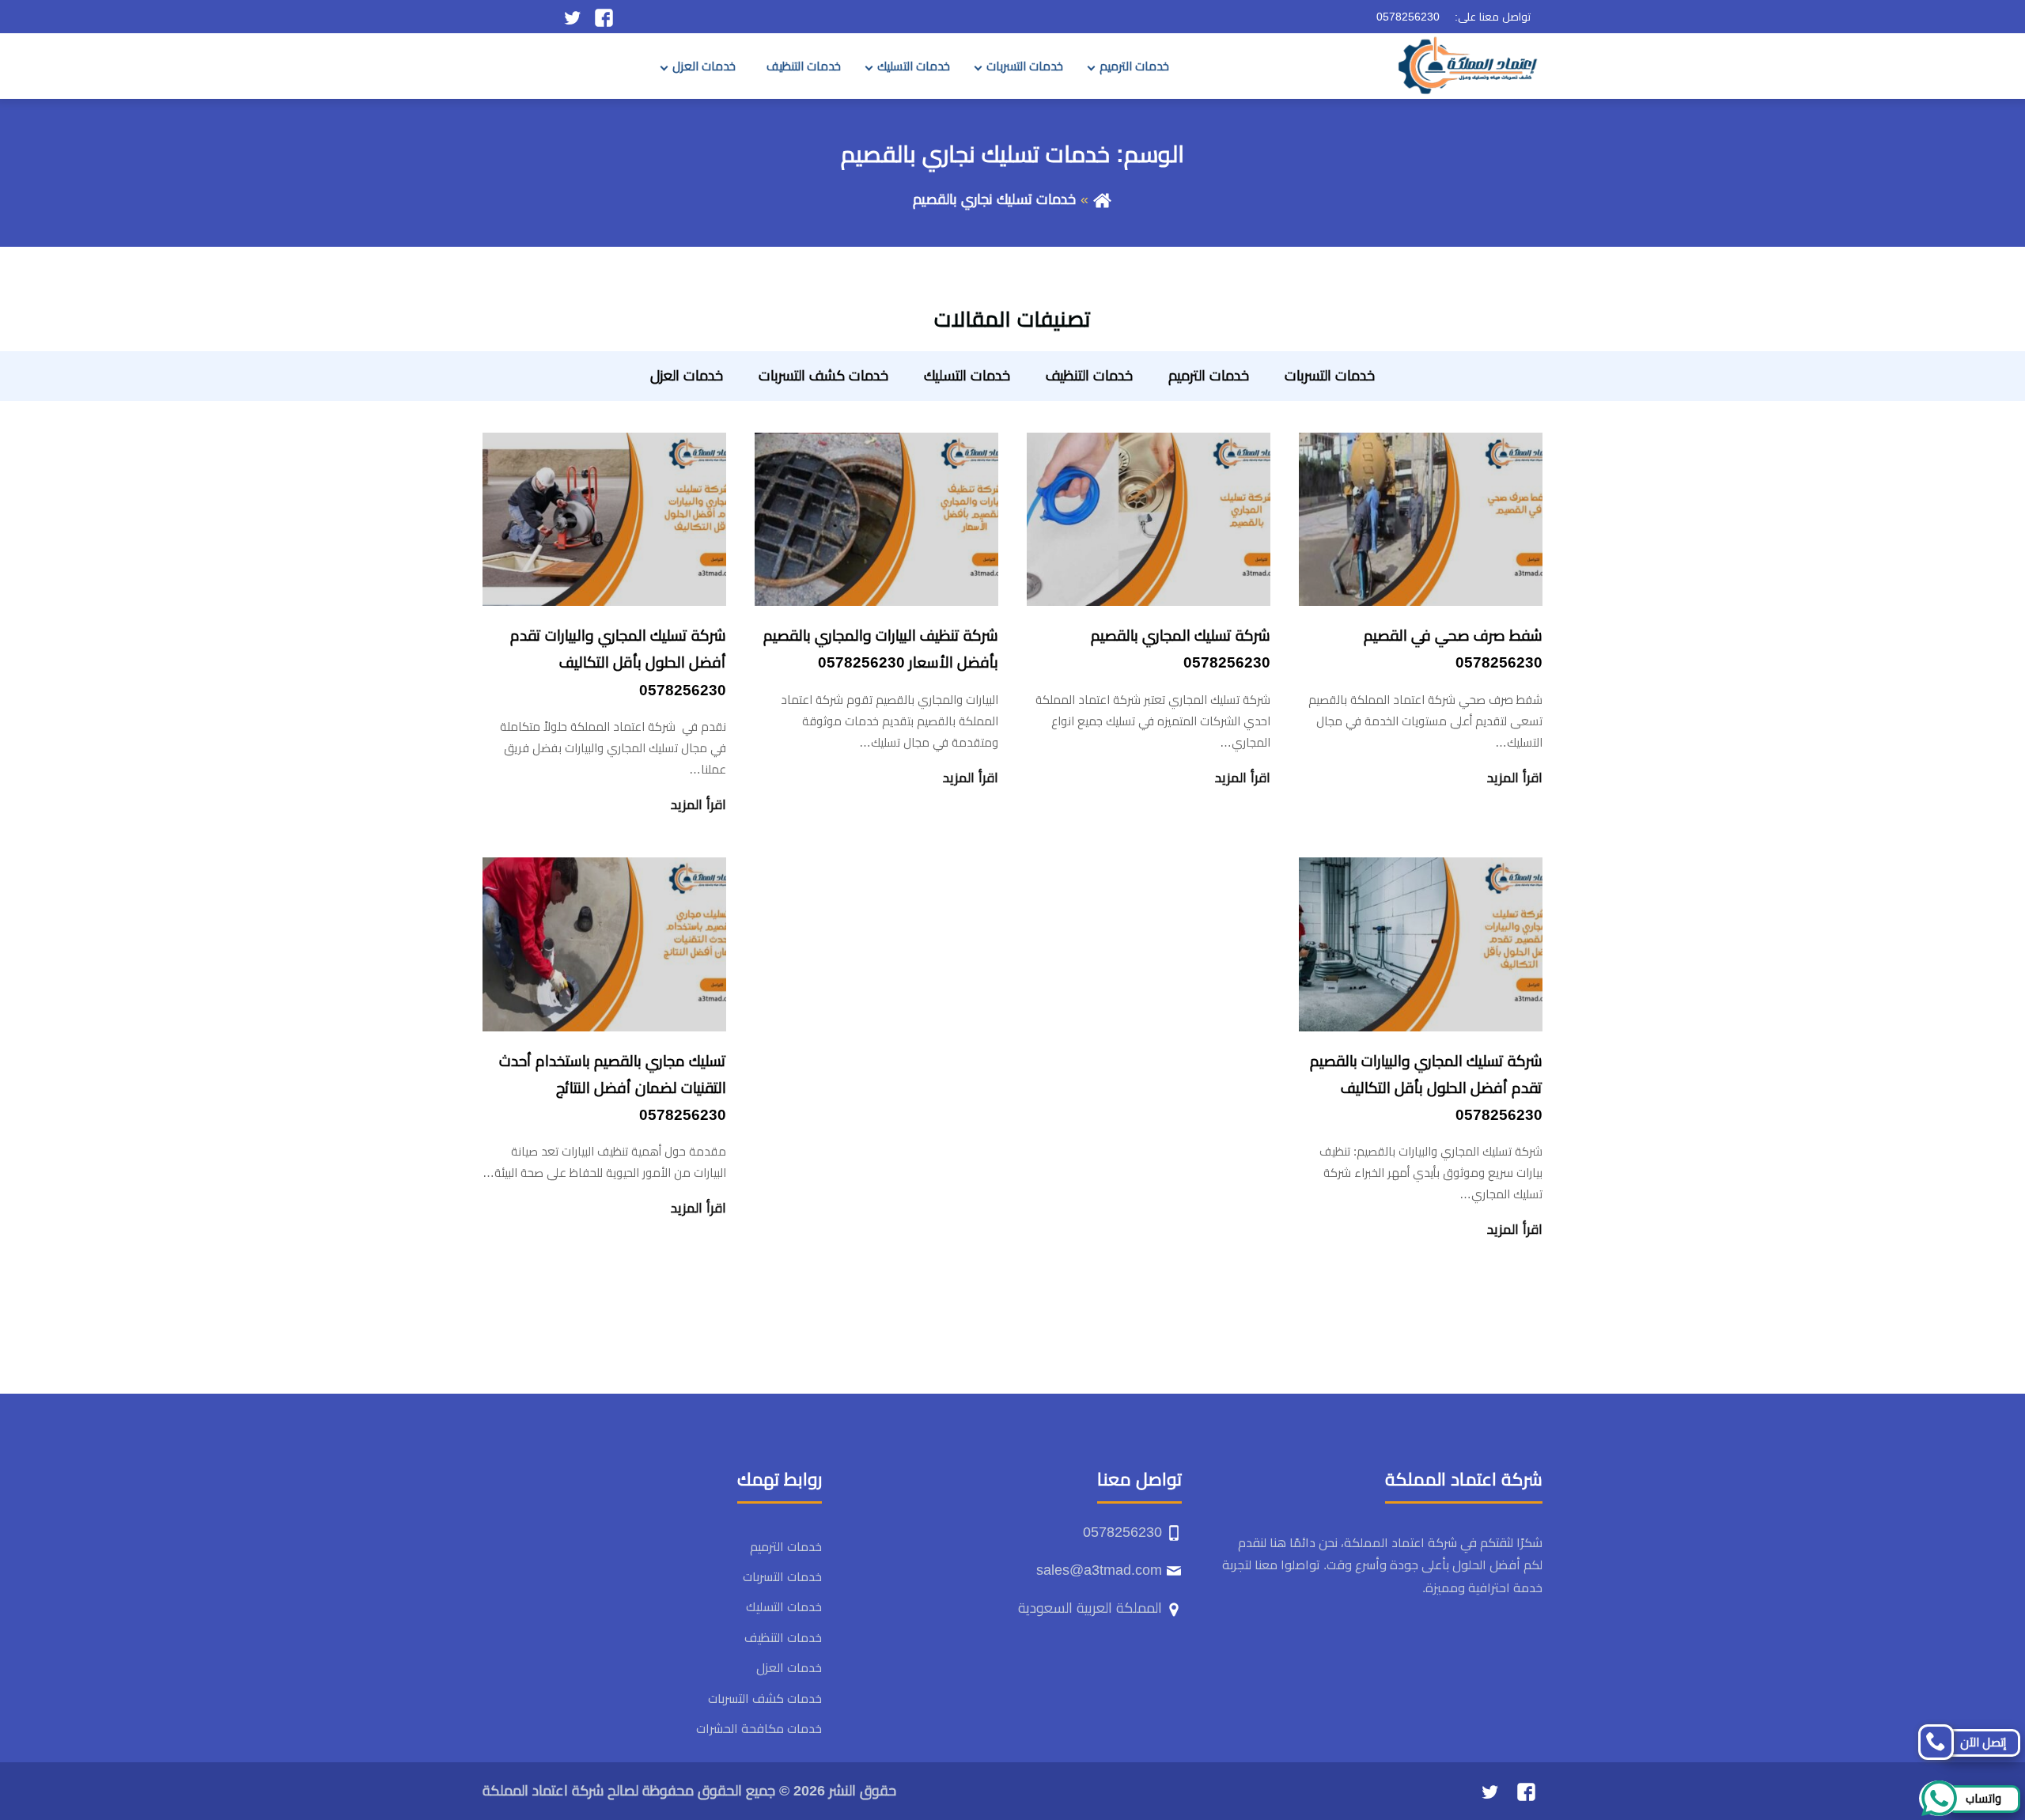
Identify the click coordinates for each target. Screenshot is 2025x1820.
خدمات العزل (704, 66)
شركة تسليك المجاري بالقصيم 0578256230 (1181, 649)
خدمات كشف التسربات (823, 376)
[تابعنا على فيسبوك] (604, 17)
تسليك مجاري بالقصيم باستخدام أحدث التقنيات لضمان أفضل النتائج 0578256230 (613, 1088)
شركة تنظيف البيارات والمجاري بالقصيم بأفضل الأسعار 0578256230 (881, 649)
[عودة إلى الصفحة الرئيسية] (1102, 199)
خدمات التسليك (914, 66)
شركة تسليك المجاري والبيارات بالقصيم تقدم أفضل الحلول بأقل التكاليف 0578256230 (1426, 1088)
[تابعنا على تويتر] (572, 17)
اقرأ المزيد (1515, 778)
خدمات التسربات (1025, 66)
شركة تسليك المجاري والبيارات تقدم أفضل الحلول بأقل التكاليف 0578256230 (618, 662)
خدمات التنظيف (804, 66)
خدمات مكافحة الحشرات (759, 1729)
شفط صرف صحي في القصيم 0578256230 (1453, 649)
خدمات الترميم (1134, 66)
